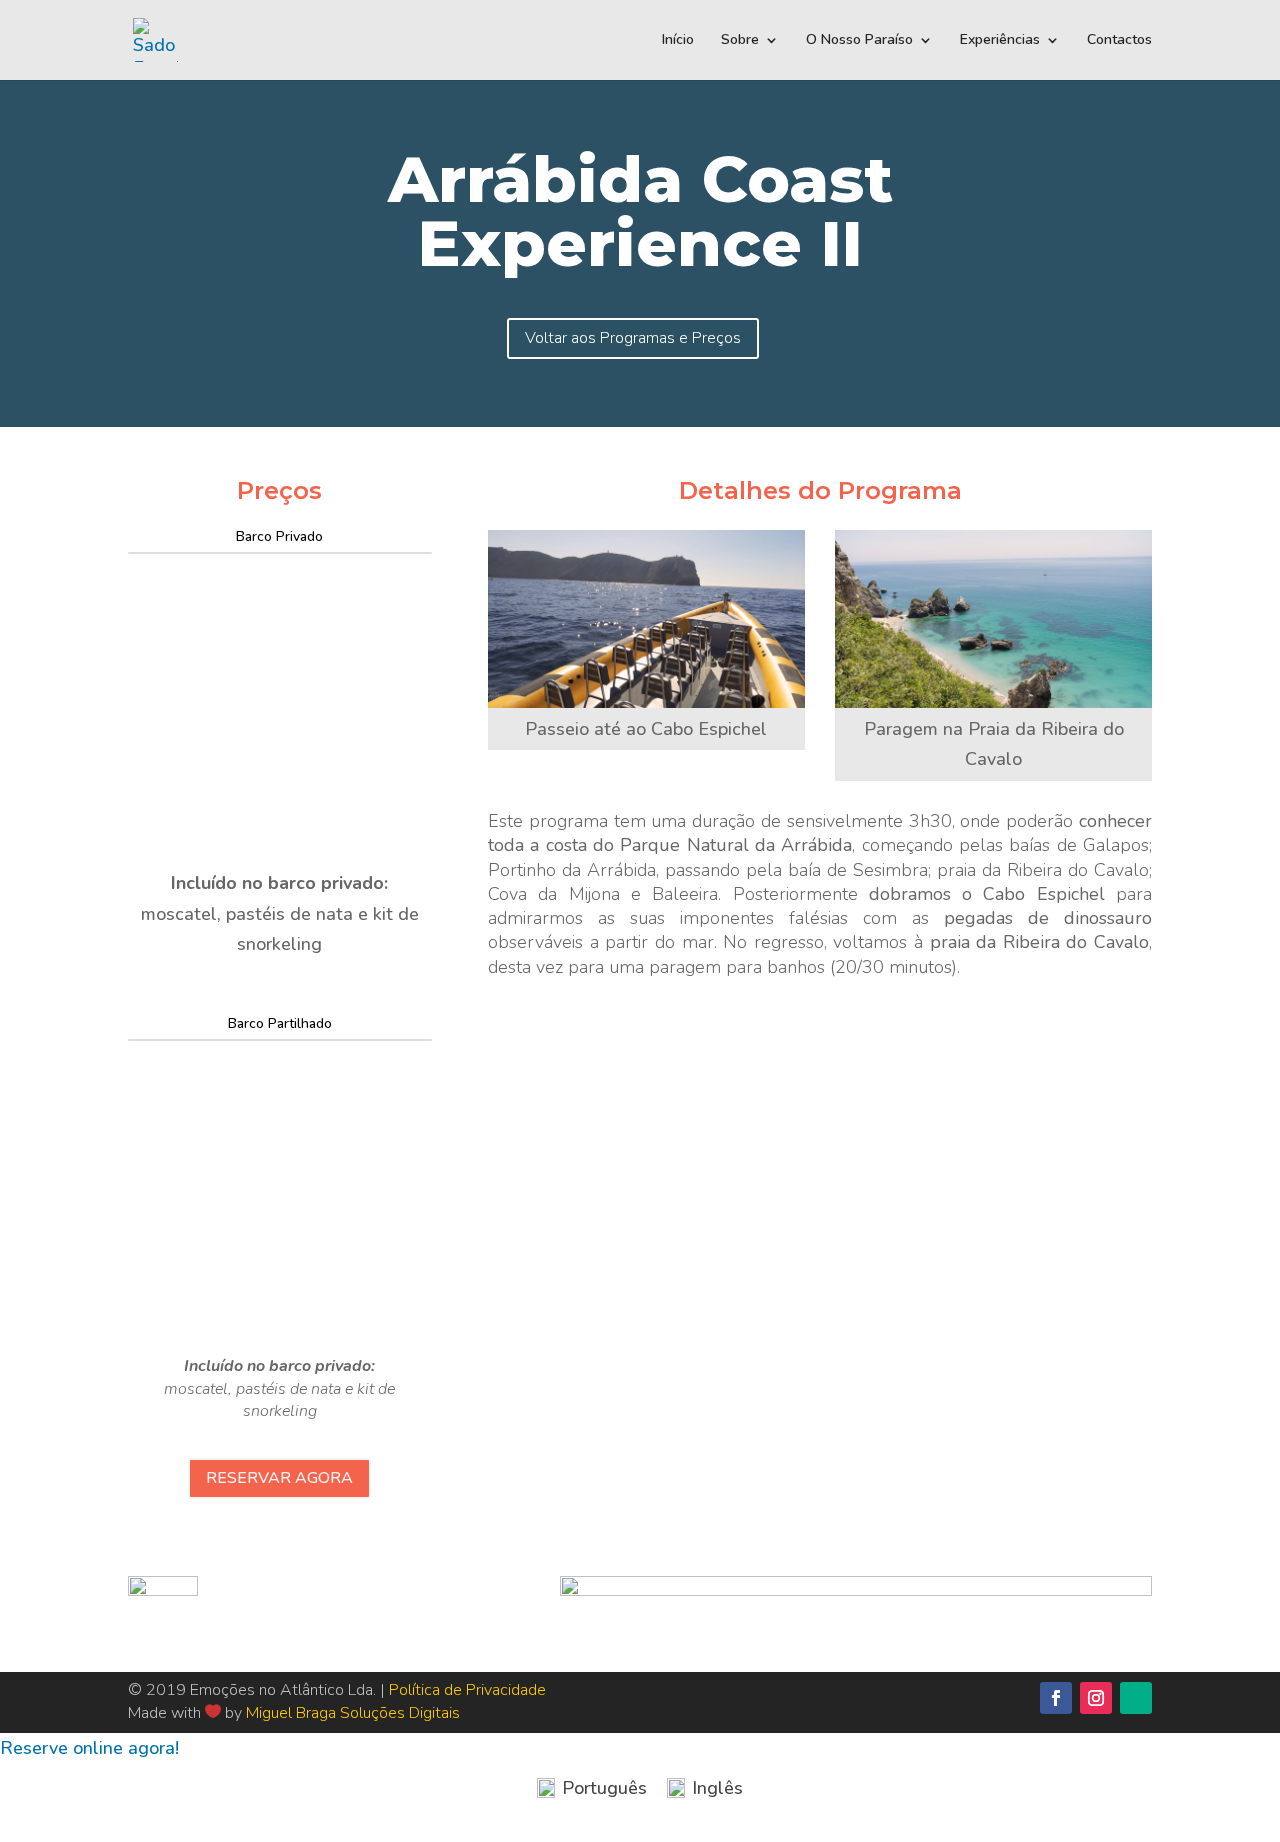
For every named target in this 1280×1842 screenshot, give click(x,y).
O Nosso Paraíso (859, 41)
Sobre (740, 41)
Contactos (1119, 41)
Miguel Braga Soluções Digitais (353, 1713)
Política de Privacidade (467, 1690)
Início (678, 41)
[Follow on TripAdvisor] (1136, 1698)
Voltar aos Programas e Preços (633, 338)
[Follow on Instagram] (1096, 1698)
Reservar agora (279, 1478)
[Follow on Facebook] (1056, 1698)
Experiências (1000, 41)
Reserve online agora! (89, 1748)
